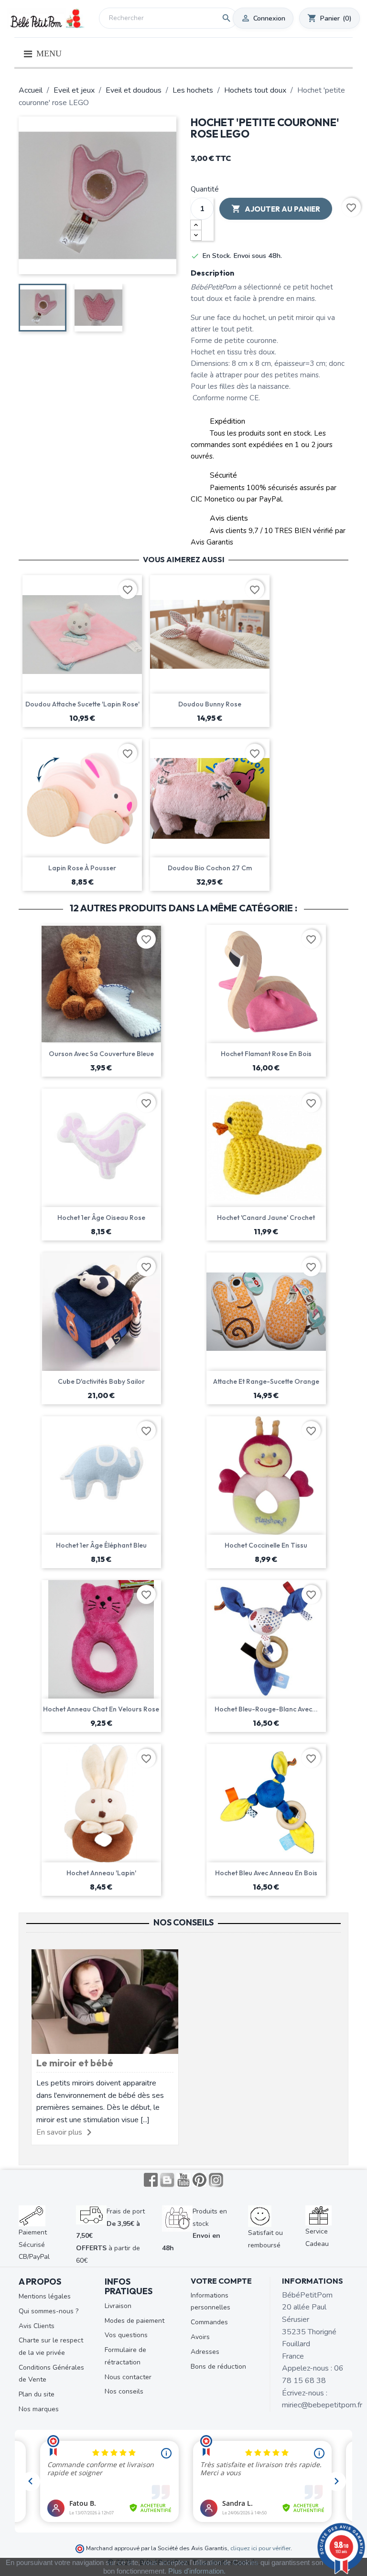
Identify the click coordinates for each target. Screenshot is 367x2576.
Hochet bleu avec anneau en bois (266, 1873)
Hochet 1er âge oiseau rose (101, 1218)
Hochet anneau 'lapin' (101, 1873)
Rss (167, 2180)
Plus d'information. (197, 2571)
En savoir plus (59, 2132)
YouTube (183, 2180)
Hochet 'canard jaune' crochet (266, 1218)
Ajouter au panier (276, 209)
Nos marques (39, 2409)
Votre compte (221, 2281)
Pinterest (200, 2180)
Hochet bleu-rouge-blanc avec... (266, 1709)
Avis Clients (37, 2326)
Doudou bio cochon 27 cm (210, 868)
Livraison (118, 2306)
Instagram (216, 2180)
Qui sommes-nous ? (49, 2311)
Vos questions (126, 2335)
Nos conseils (124, 2391)
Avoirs (200, 2337)
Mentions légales (45, 2296)
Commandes (209, 2322)
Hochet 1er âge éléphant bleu (101, 1545)
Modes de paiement (135, 2321)
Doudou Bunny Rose (210, 704)
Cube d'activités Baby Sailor (101, 1381)
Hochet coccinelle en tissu (266, 1545)
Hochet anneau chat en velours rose (101, 1709)
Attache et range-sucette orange (266, 1381)
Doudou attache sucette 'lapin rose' (82, 704)
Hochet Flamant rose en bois (266, 1054)
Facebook (151, 2180)
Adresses (205, 2352)
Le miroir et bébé (75, 2063)
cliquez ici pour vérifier (260, 2548)
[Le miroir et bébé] (105, 2001)
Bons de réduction (218, 2367)
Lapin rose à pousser (82, 868)
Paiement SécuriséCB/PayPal (34, 2245)
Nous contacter (128, 2377)
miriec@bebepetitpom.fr (322, 2405)
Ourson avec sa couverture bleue (101, 1054)
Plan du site (37, 2394)
